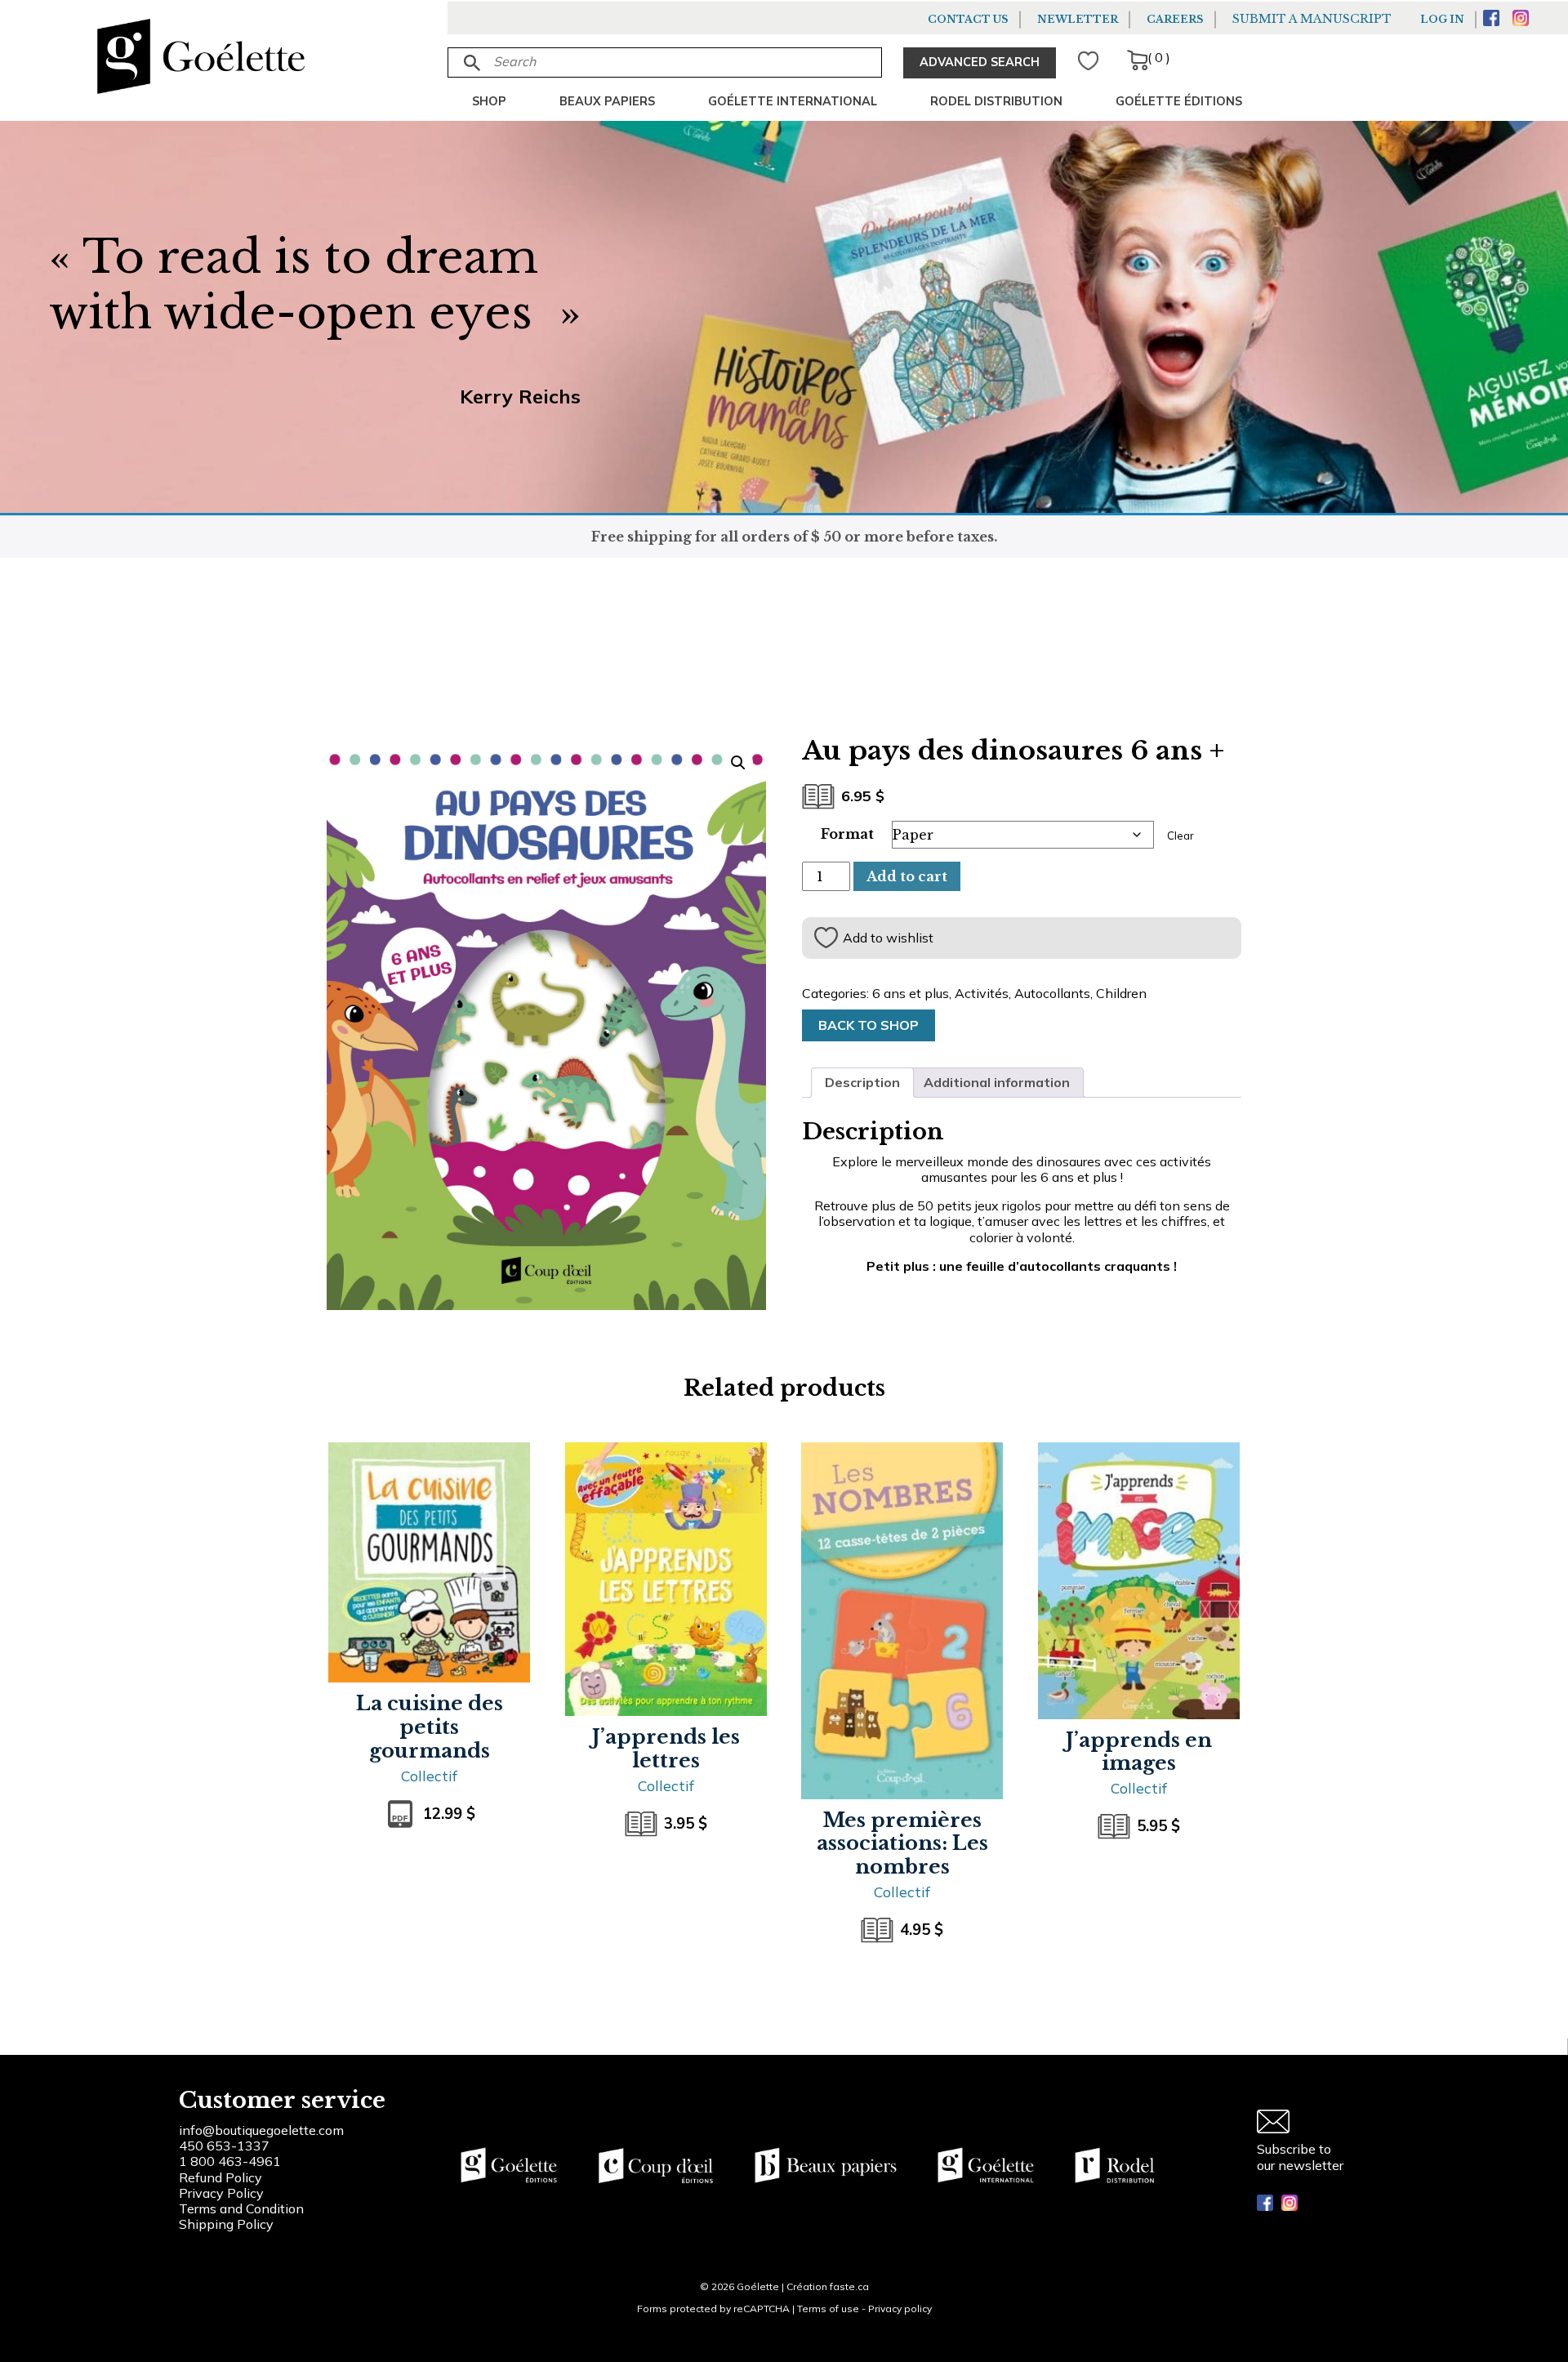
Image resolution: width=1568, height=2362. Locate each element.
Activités (982, 993)
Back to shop (869, 1025)
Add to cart (907, 876)
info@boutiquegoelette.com (261, 2130)
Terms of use (828, 2309)
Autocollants (1052, 993)
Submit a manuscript (1312, 19)
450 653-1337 (224, 2146)
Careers (1175, 19)
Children (1121, 993)
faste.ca (849, 2286)
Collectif (429, 1776)
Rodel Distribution (996, 101)
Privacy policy (900, 2309)
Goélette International (793, 101)
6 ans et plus (911, 993)
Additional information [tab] (997, 1082)
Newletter (1078, 19)
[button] (738, 763)
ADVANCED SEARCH (980, 62)
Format (847, 834)
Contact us (968, 19)
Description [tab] (862, 1082)
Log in (1442, 19)
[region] (212, 2239)
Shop (489, 101)
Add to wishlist (888, 938)
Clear (1180, 836)
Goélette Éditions (1179, 101)
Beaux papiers (607, 101)
